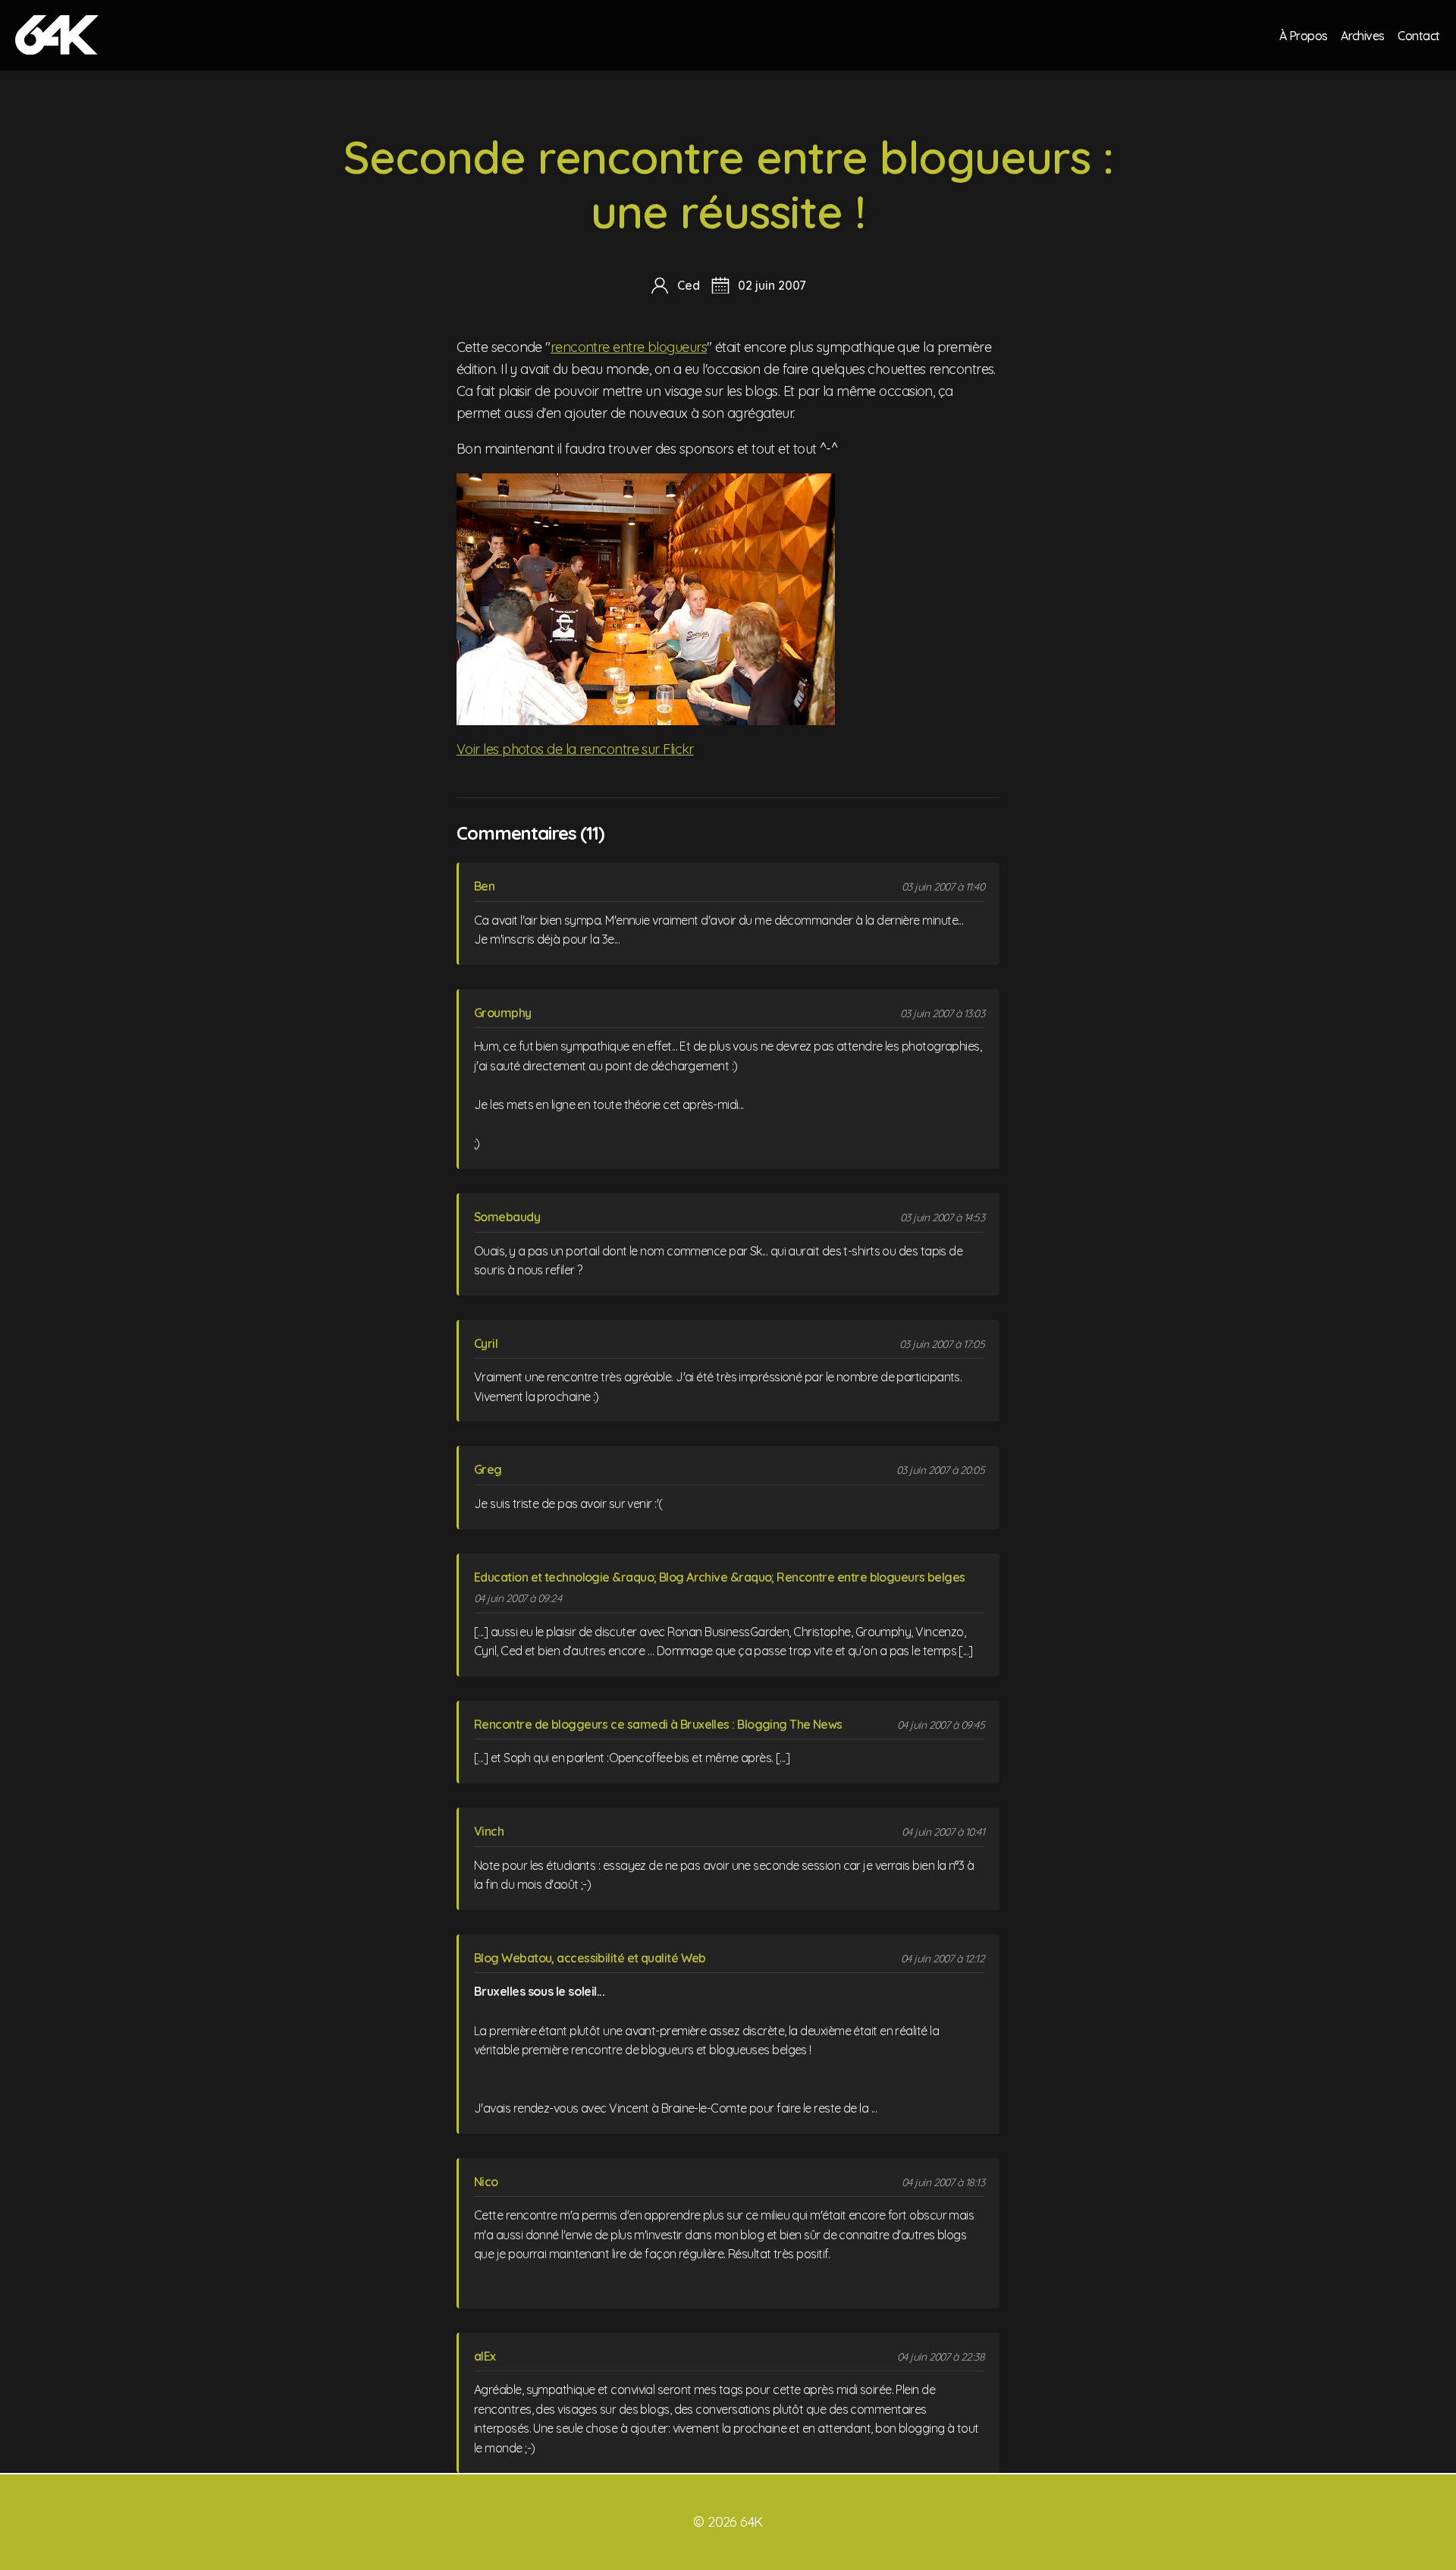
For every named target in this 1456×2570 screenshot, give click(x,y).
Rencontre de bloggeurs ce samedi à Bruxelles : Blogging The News (658, 1724)
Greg (488, 1469)
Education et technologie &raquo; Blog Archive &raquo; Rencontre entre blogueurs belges (720, 1577)
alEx (485, 2356)
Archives (1363, 35)
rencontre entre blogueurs (629, 347)
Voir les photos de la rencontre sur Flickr (575, 749)
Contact (1418, 35)
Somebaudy (507, 1217)
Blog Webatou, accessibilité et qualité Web (590, 1958)
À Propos (1304, 35)
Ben (484, 886)
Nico (486, 2182)
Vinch (489, 1831)
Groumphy (503, 1013)
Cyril (486, 1343)
